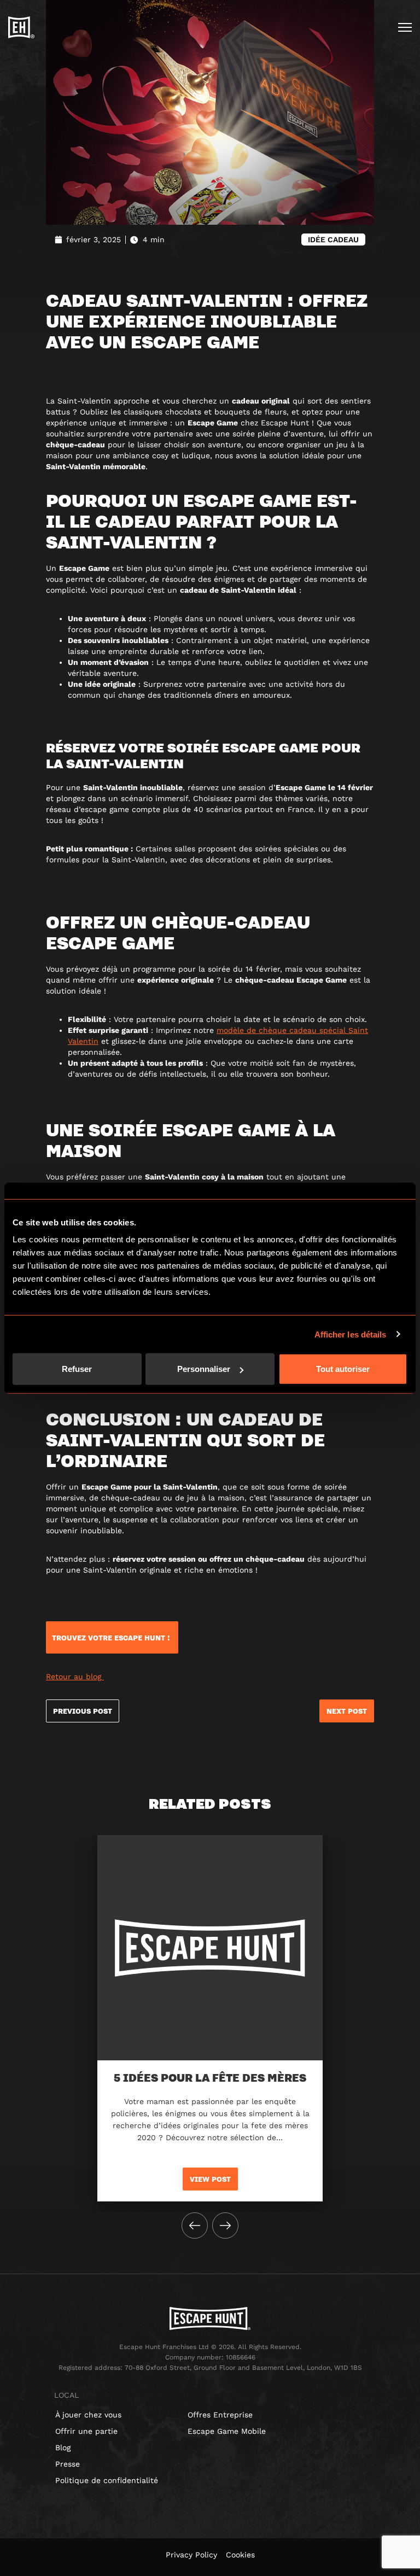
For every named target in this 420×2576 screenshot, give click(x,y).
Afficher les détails (351, 1334)
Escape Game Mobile (227, 2431)
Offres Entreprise (220, 2415)
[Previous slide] (195, 2225)
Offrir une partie (86, 2431)
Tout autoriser (343, 1369)
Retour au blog (75, 1677)
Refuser (77, 1369)
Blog (63, 2448)
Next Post (347, 1711)
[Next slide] (225, 2225)
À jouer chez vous (88, 2415)
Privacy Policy (191, 2555)
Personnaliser (204, 1369)
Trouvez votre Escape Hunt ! (112, 1638)
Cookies (240, 2555)
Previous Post (83, 1711)
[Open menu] (405, 27)
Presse (68, 2464)
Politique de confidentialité (107, 2480)
